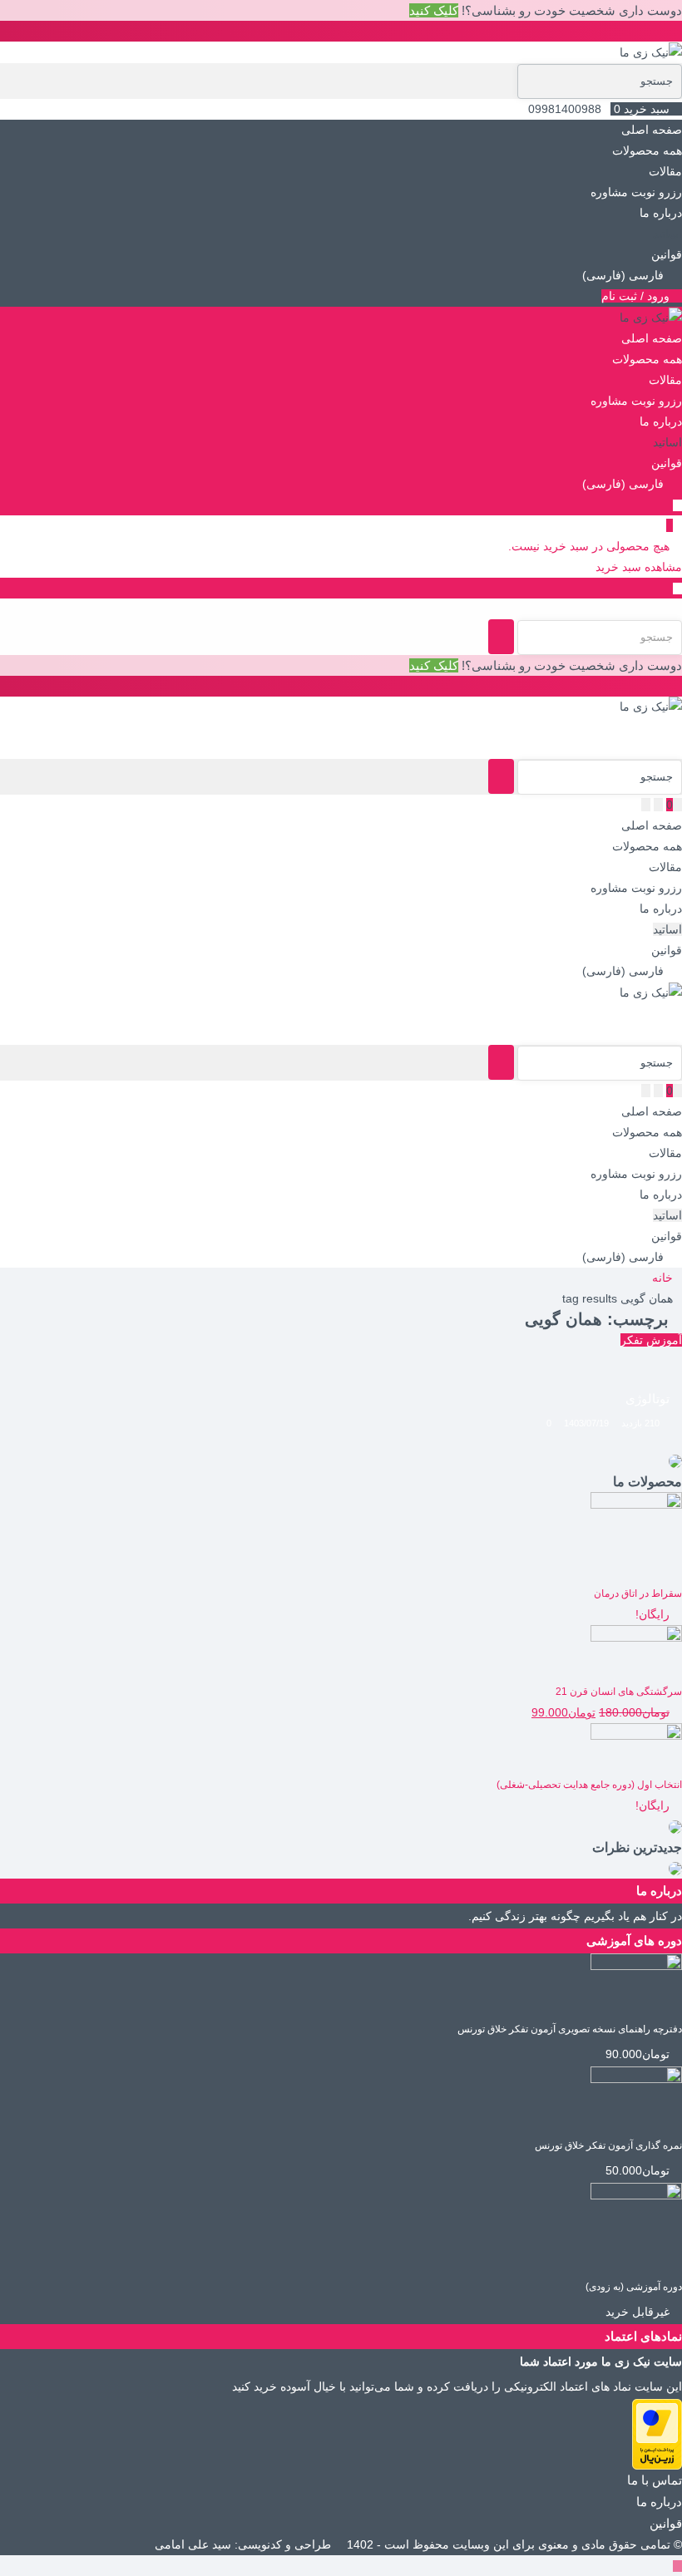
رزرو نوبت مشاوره (636, 192)
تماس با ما (655, 2480)
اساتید (667, 234)
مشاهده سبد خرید (639, 567)
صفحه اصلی (652, 130)
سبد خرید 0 (642, 109)
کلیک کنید (434, 10)
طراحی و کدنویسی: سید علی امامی (245, 2544)
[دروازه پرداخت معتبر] (657, 2433)
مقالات (665, 171)
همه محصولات (647, 150)
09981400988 (565, 109)
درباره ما (661, 213)
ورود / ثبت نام (637, 296)
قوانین (667, 254)
